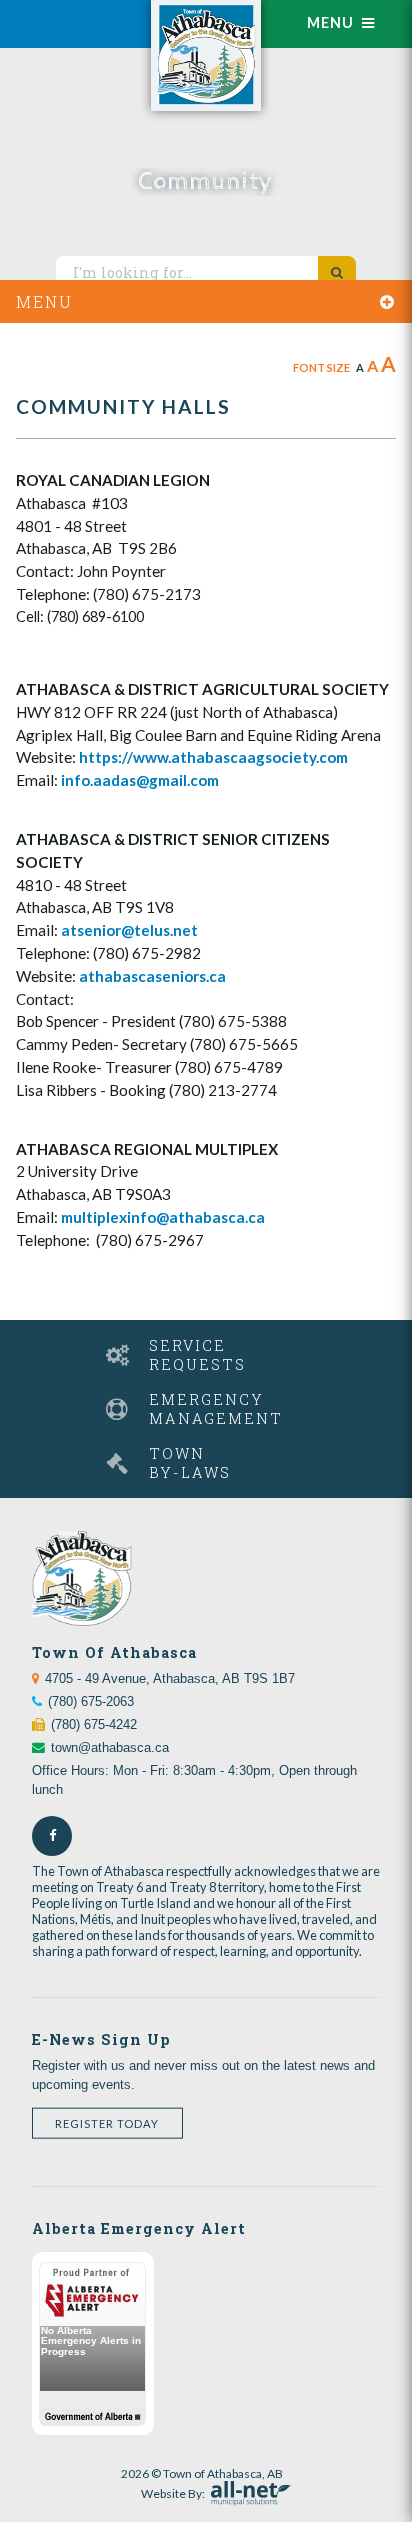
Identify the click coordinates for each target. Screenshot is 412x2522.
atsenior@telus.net (129, 930)
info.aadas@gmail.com (140, 780)
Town (190, 1463)
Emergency (216, 1409)
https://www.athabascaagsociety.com (213, 757)
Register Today (107, 2123)
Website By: (173, 2491)
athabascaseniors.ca (152, 976)
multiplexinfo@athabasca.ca (163, 1217)
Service (197, 1355)
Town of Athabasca (206, 55)
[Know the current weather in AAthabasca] (71, 13)
